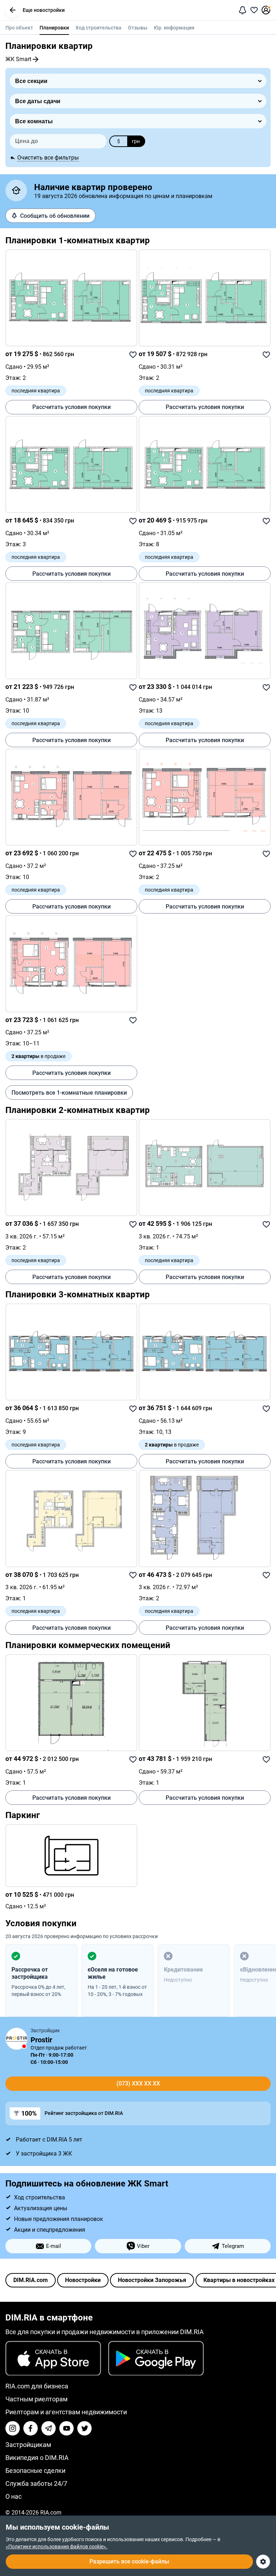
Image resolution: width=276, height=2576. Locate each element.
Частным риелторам (36, 2399)
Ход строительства (98, 28)
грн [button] (136, 141)
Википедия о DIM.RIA (37, 2458)
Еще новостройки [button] (44, 10)
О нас (13, 2496)
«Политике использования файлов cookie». (57, 2547)
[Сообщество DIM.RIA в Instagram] (13, 2428)
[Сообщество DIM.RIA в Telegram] (49, 2428)
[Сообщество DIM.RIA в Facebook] (31, 2428)
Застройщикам (28, 2445)
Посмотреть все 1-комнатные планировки (69, 1093)
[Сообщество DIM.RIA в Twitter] (84, 2428)
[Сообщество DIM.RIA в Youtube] (66, 2428)
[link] (71, 298)
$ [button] (119, 141)
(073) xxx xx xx (138, 2083)
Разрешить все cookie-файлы (129, 2561)
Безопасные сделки (35, 2471)
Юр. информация (174, 28)
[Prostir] (17, 2039)
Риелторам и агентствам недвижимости (66, 2412)
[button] (13, 10)
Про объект (19, 28)
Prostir (41, 2040)
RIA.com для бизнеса (37, 2386)
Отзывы (138, 28)
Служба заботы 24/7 (36, 2483)
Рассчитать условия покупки (72, 407)
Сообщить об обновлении (55, 216)
